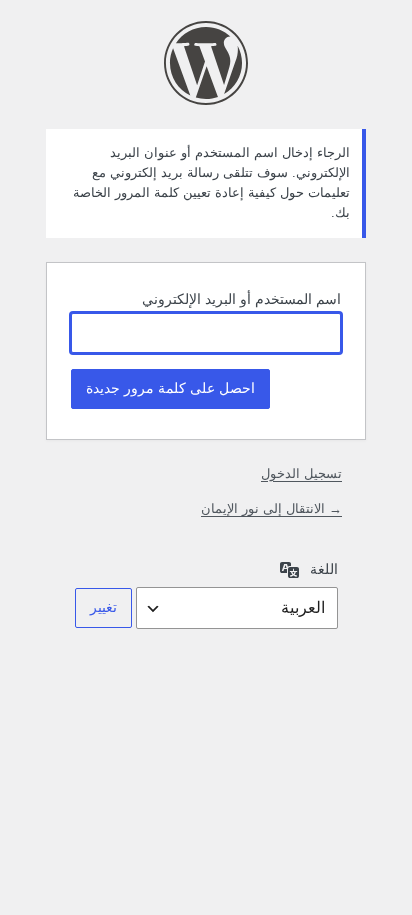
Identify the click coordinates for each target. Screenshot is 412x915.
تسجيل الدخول (301, 473)
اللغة (324, 569)
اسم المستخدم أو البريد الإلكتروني (241, 299)
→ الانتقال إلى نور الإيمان (271, 508)
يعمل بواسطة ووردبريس (206, 63)
